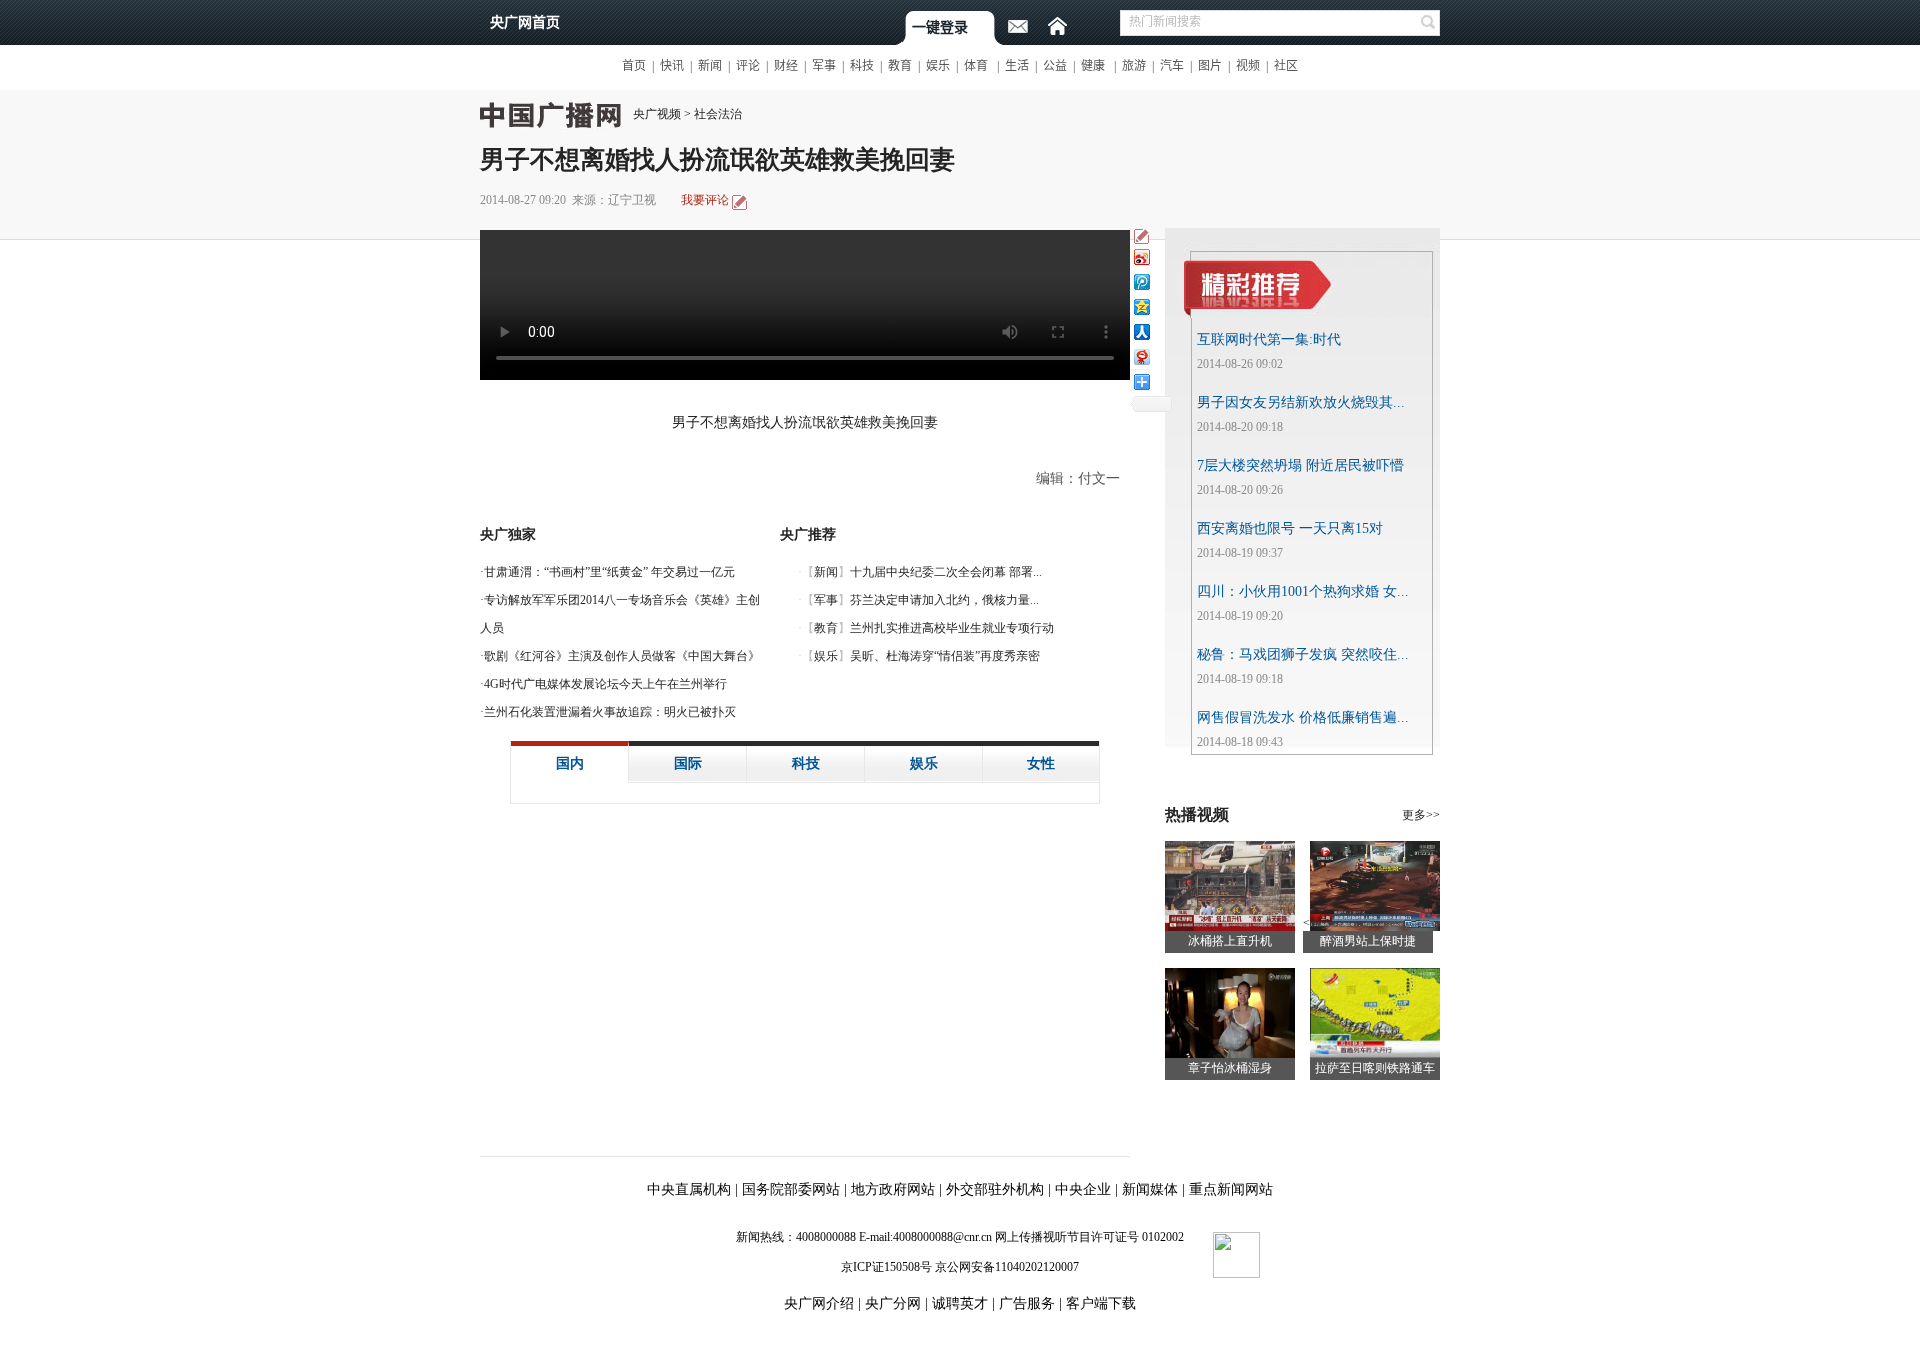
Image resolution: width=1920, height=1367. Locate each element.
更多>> (1421, 815)
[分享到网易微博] (1141, 356)
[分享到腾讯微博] (1141, 281)
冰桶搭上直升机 (1230, 941)
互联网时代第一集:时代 (1269, 339)
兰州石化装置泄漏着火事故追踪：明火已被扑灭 (610, 712)
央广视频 (657, 114)
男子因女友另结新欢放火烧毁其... (1301, 402)
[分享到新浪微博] (1141, 256)
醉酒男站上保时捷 (1368, 941)
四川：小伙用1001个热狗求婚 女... (1303, 591)
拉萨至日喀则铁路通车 (1375, 1068)
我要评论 (705, 200)
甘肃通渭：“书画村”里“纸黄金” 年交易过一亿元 (609, 572)
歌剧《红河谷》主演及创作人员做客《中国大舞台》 (622, 656)
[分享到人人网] (1141, 331)
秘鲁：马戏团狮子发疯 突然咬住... (1303, 654)
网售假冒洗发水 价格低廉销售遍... (1303, 717)
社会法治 (718, 114)
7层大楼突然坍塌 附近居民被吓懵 (1300, 465)
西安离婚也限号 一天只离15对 (1290, 528)
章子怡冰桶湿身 (1230, 1068)
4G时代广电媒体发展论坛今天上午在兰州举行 (605, 684)
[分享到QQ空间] (1141, 306)
